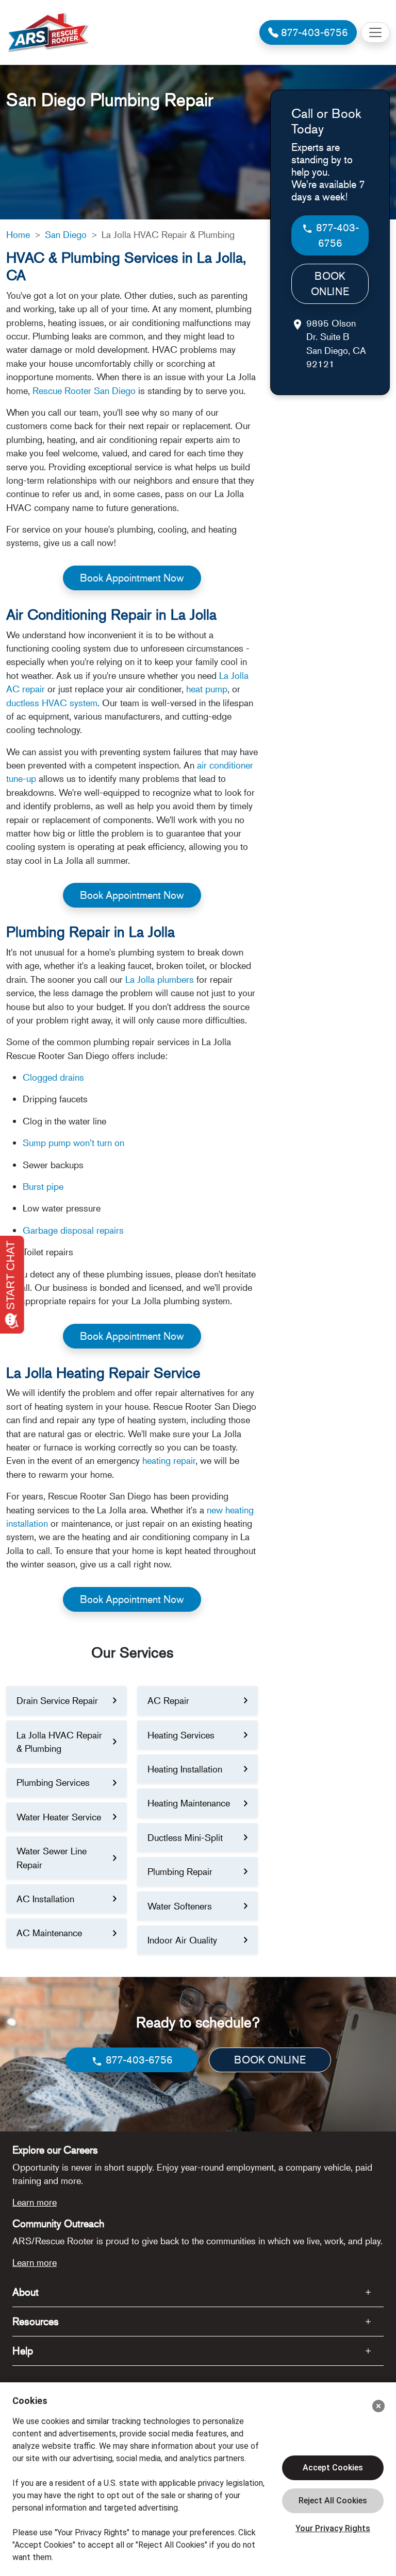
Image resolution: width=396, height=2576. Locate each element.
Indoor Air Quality (182, 1940)
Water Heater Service (59, 1817)
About (26, 2292)
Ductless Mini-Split (185, 1837)
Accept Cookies (333, 2468)
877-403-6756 (336, 235)
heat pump (207, 689)
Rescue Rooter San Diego (84, 390)
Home (18, 234)
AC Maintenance (49, 1933)
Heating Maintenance (189, 1803)
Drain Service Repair (57, 1700)
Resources (36, 2321)
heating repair (169, 1460)
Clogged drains (53, 1077)
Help (23, 2351)
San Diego (66, 234)
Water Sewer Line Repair (52, 1857)
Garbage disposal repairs (73, 1230)
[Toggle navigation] (375, 32)
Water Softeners (180, 1906)
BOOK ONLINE (330, 284)
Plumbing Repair (180, 1871)
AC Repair (168, 1700)
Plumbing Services (53, 1782)
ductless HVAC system (52, 703)
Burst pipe (43, 1186)
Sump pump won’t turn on (73, 1142)
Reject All (333, 2501)
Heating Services (181, 1735)
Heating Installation (185, 1769)
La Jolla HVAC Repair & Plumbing (59, 1742)
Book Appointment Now (132, 578)
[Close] (378, 2406)
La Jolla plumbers (160, 979)
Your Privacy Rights (333, 2528)
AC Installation (45, 1899)
